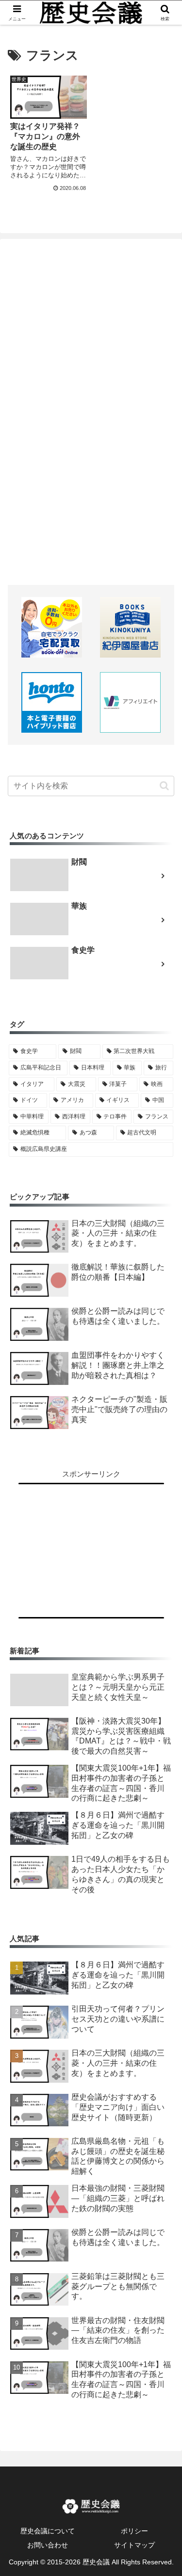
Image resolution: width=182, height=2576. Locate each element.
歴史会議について (48, 2531)
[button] (164, 786)
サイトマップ (134, 2545)
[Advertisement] (91, 404)
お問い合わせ (48, 2545)
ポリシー (134, 2531)
